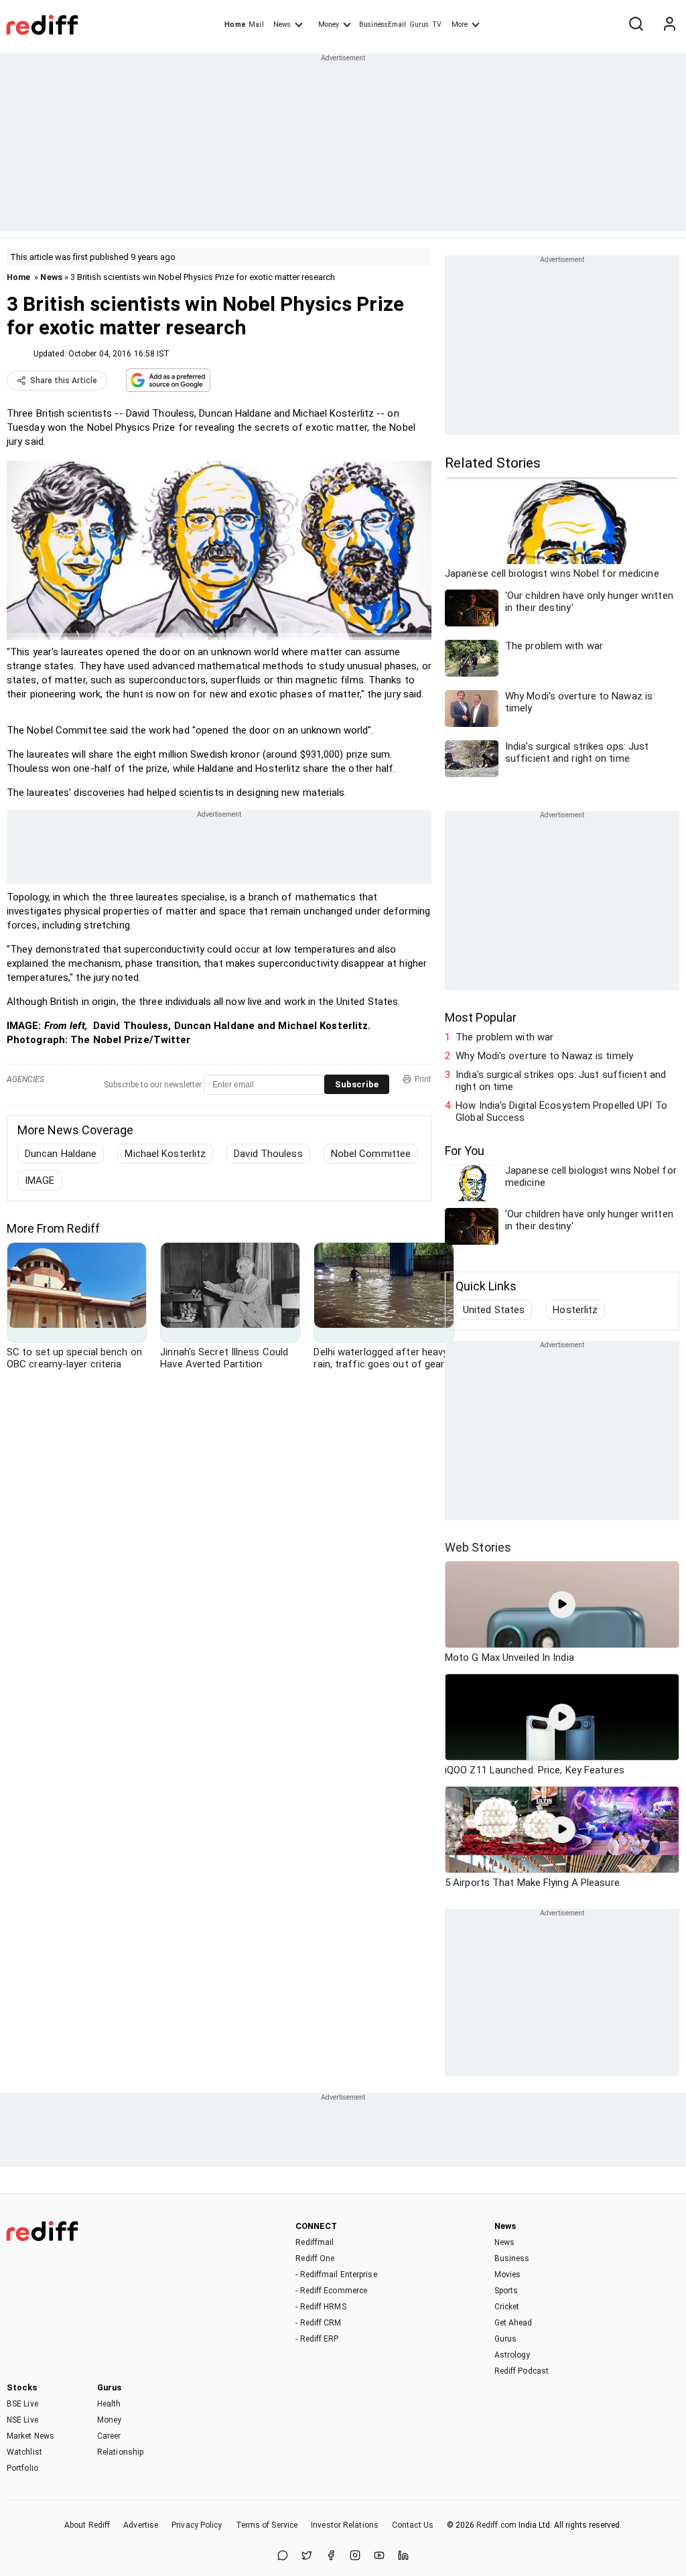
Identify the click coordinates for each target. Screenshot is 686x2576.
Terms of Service (267, 2525)
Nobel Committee (371, 1154)
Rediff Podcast (522, 2371)
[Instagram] (355, 2556)
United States (494, 1310)
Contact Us (413, 2525)
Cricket (507, 2307)
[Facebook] (331, 2556)
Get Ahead (513, 2323)
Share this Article (64, 381)
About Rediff (87, 2525)
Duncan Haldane (61, 1154)
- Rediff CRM (318, 2323)
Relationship (120, 2452)
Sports (506, 2291)
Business (512, 2258)
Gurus (419, 24)
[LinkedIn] (403, 2556)
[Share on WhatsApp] (283, 2556)
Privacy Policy (197, 2525)
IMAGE (40, 1180)
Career (109, 2436)
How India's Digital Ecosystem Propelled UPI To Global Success (561, 1111)
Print (423, 1079)
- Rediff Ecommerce (331, 2291)
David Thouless (268, 1154)
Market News (30, 2436)
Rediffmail (315, 2242)
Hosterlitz (575, 1310)
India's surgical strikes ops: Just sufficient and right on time (561, 1081)
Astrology (512, 2355)
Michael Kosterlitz (165, 1154)
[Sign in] (669, 25)
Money (329, 24)
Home (235, 24)
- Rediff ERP (317, 2339)
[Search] (636, 25)
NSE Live (22, 2420)
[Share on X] (307, 2556)
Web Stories (478, 1547)
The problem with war (504, 1037)
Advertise (141, 2525)
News (282, 24)
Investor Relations (345, 2525)
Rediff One (315, 2258)
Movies (508, 2275)
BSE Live (22, 2404)
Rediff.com (496, 2525)
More (460, 24)
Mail (256, 24)
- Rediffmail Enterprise (336, 2275)
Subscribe (357, 1084)
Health (109, 2404)
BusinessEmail (383, 24)
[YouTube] (379, 2556)
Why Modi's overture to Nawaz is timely (544, 1056)
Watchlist (24, 2452)
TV (437, 24)
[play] (562, 1605)
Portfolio (22, 2468)
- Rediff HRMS (321, 2307)
